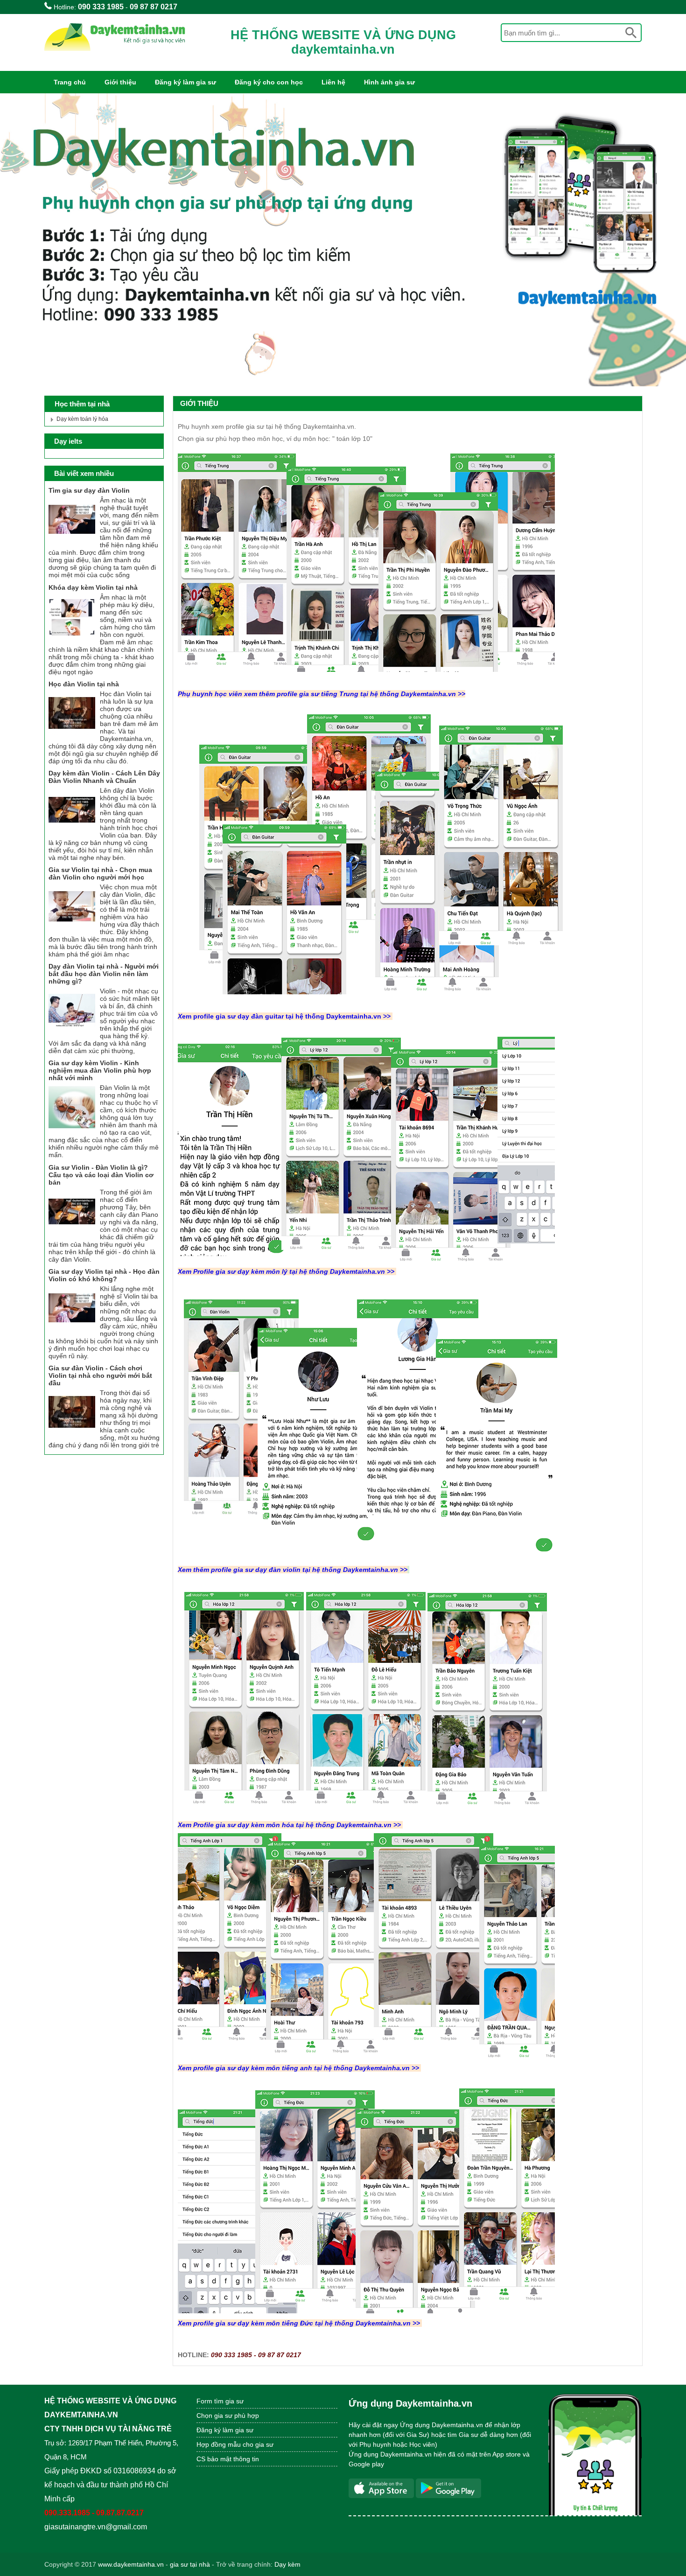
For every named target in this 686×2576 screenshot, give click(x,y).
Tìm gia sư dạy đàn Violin (89, 490)
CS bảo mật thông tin (228, 2459)
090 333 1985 (101, 7)
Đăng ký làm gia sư (185, 82)
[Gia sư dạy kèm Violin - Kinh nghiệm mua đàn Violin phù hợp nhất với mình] (72, 1128)
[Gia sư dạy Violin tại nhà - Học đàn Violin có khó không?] (72, 1329)
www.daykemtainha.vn (131, 2564)
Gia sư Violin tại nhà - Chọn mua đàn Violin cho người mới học (100, 873)
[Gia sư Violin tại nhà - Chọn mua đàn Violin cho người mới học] (72, 928)
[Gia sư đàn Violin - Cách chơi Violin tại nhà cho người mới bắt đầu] (72, 1433)
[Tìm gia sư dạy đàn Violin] (72, 541)
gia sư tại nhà (190, 2564)
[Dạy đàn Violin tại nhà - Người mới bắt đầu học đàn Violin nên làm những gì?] (72, 1032)
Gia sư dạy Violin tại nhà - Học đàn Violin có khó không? (104, 1275)
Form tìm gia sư (220, 2401)
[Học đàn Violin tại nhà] (72, 734)
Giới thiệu (120, 82)
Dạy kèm (287, 2564)
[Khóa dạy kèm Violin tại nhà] (72, 638)
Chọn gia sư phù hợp (228, 2415)
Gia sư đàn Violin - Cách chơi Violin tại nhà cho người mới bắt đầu (100, 1375)
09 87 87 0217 (154, 7)
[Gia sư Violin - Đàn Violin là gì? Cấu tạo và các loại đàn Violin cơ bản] (72, 1233)
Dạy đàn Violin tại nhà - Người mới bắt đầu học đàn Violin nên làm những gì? (104, 974)
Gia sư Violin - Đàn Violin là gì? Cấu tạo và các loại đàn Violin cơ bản (101, 1175)
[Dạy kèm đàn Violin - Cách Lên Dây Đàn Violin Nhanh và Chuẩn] (72, 831)
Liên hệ (333, 82)
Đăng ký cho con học (269, 82)
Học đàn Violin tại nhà (84, 684)
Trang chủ (70, 82)
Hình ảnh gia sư (389, 82)
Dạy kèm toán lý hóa (82, 419)
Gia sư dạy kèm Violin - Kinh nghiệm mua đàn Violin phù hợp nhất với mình (100, 1070)
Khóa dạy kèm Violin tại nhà (93, 587)
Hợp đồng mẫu (219, 2444)
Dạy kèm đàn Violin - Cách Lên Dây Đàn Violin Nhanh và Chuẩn (104, 777)
